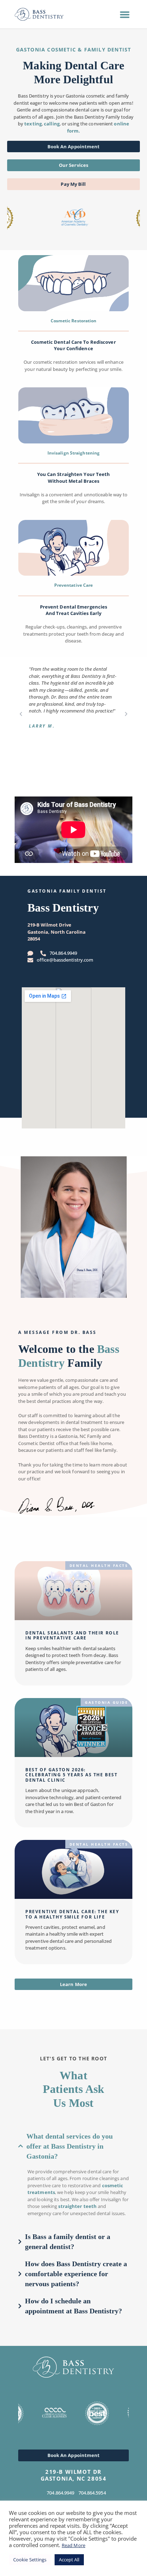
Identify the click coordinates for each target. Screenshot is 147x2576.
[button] (125, 14)
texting (33, 124)
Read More (73, 2545)
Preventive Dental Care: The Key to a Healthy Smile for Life (72, 1914)
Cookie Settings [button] (30, 2560)
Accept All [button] (69, 2560)
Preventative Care (74, 585)
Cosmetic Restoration (74, 321)
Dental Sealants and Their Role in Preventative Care (72, 1635)
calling (52, 124)
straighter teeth (77, 2206)
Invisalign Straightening (73, 453)
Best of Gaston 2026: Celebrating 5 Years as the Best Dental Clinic (72, 1775)
